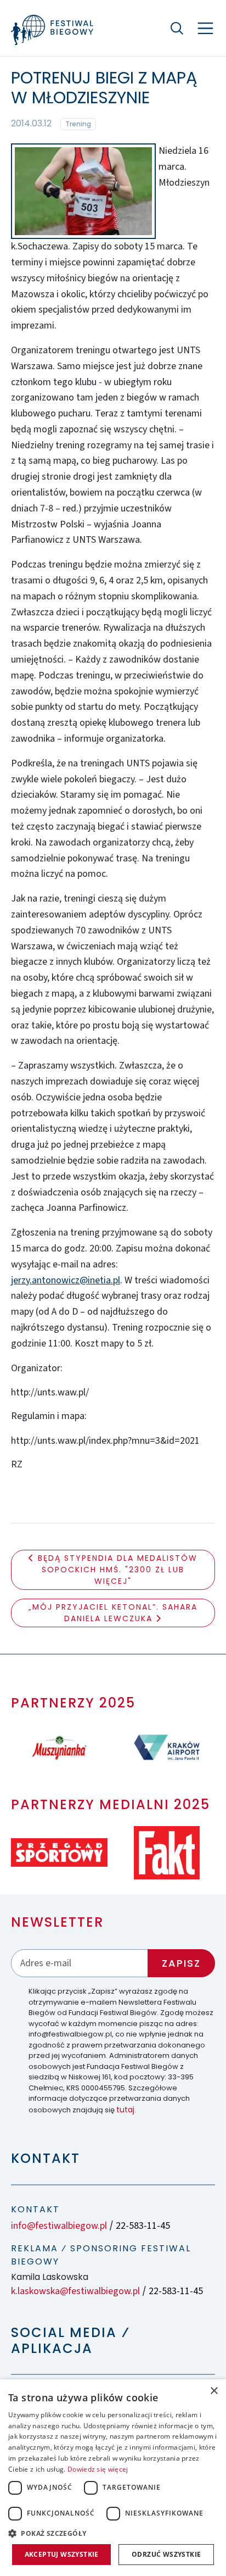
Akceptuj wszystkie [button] (62, 2554)
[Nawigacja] (205, 28)
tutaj (125, 2110)
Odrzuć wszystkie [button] (166, 2554)
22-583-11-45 (143, 2226)
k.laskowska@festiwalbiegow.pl (75, 2291)
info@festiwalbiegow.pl (59, 2226)
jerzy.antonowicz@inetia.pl (66, 1280)
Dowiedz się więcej (98, 2469)
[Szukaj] (177, 28)
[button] (113, 2533)
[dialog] (113, 2478)
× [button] (214, 2391)
